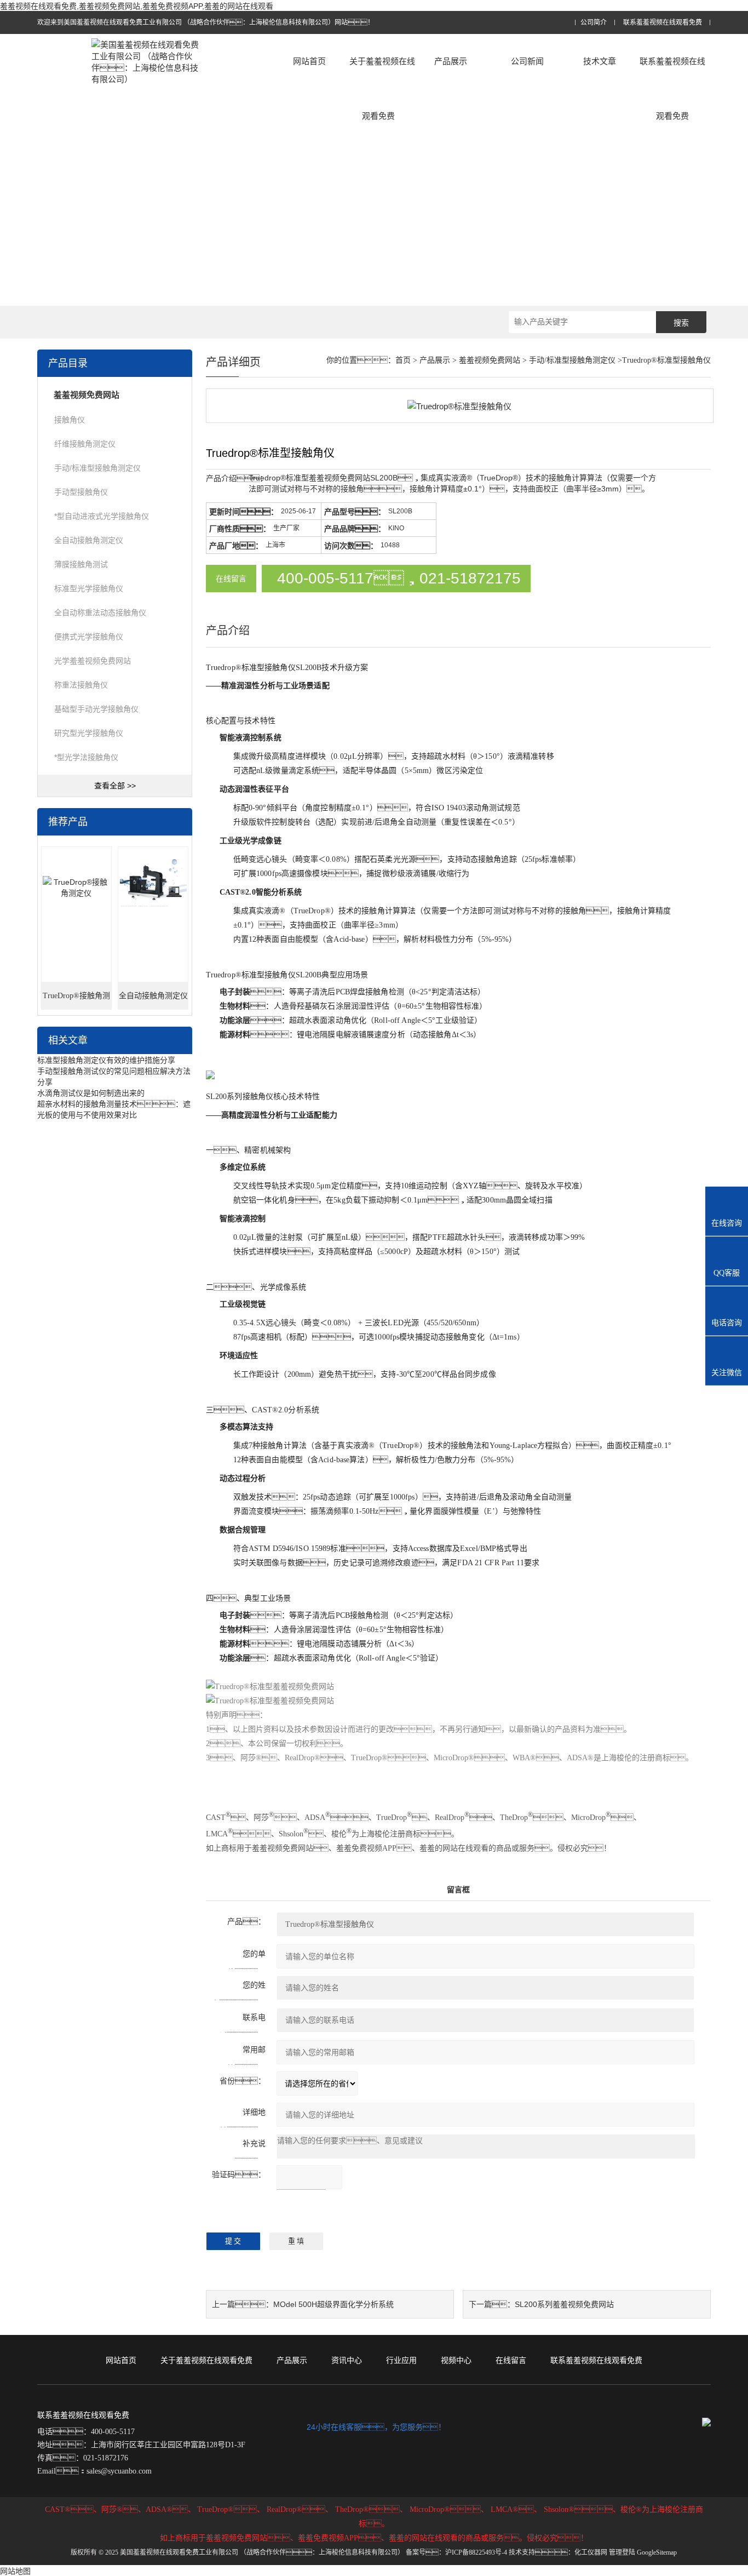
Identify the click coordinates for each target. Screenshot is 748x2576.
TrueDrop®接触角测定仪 (76, 1001)
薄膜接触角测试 (81, 564)
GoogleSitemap (657, 2552)
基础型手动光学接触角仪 (96, 709)
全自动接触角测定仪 (89, 540)
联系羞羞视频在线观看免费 (663, 23)
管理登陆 (622, 2552)
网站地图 (15, 2571)
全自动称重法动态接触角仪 (100, 612)
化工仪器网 (591, 2552)
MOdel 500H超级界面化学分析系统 (333, 2304)
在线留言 (231, 579)
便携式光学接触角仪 (89, 637)
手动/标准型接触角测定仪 (97, 468)
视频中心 (456, 2360)
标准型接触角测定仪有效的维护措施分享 (106, 1060)
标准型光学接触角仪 (89, 588)
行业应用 (401, 2360)
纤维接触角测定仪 (85, 444)
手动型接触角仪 (81, 492)
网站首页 (309, 61)
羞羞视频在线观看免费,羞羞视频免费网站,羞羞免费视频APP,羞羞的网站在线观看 (137, 6)
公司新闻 (527, 61)
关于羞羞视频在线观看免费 (382, 88)
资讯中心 (347, 2360)
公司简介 (594, 23)
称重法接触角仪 (81, 685)
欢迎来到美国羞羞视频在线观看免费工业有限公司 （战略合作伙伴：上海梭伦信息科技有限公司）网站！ (206, 22)
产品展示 (451, 61)
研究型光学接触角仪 (89, 733)
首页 (403, 360)
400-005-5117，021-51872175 (399, 578)
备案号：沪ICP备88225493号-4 (456, 2552)
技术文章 (600, 61)
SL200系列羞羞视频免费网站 (564, 2304)
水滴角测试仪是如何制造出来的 (91, 1093)
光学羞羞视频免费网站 (93, 661)
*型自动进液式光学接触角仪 (102, 516)
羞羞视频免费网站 (490, 360)
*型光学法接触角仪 (86, 757)
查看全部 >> (115, 786)
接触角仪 (70, 420)
